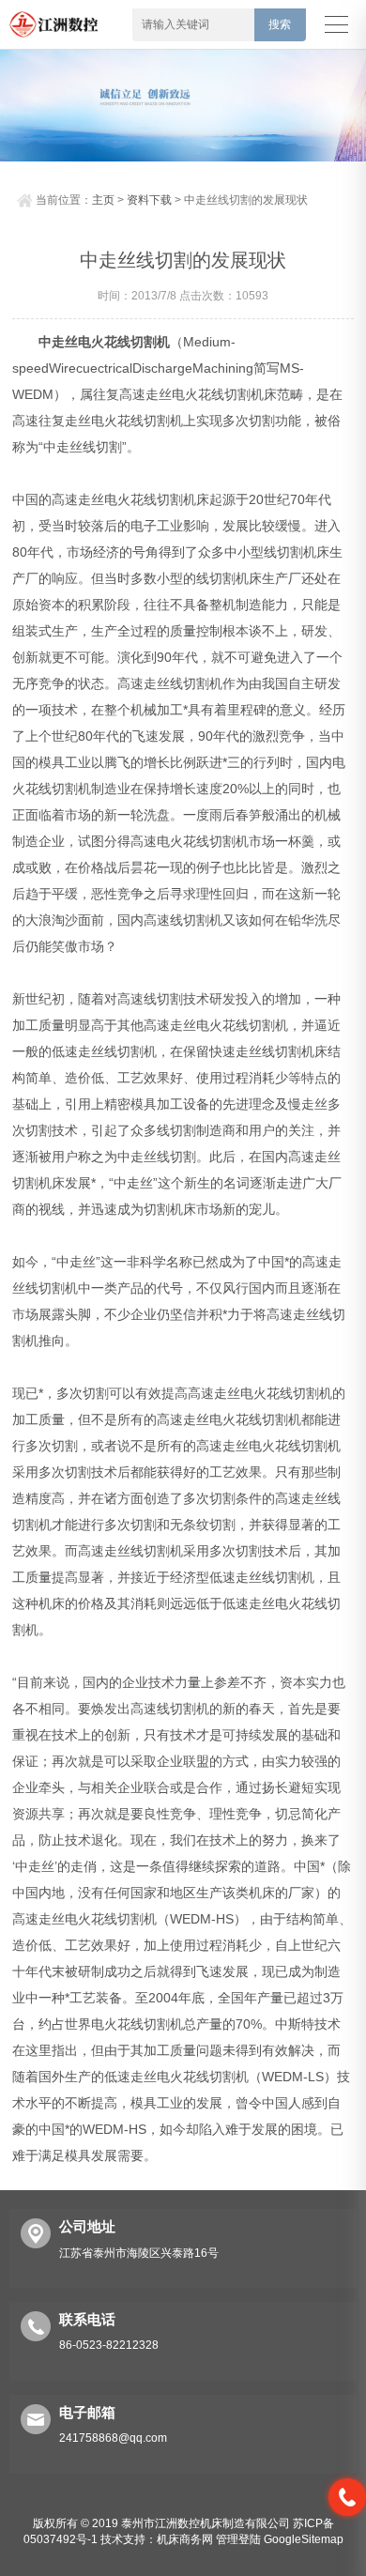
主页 (103, 200)
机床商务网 (185, 2539)
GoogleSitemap (304, 2539)
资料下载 (149, 200)
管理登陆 (238, 2539)
